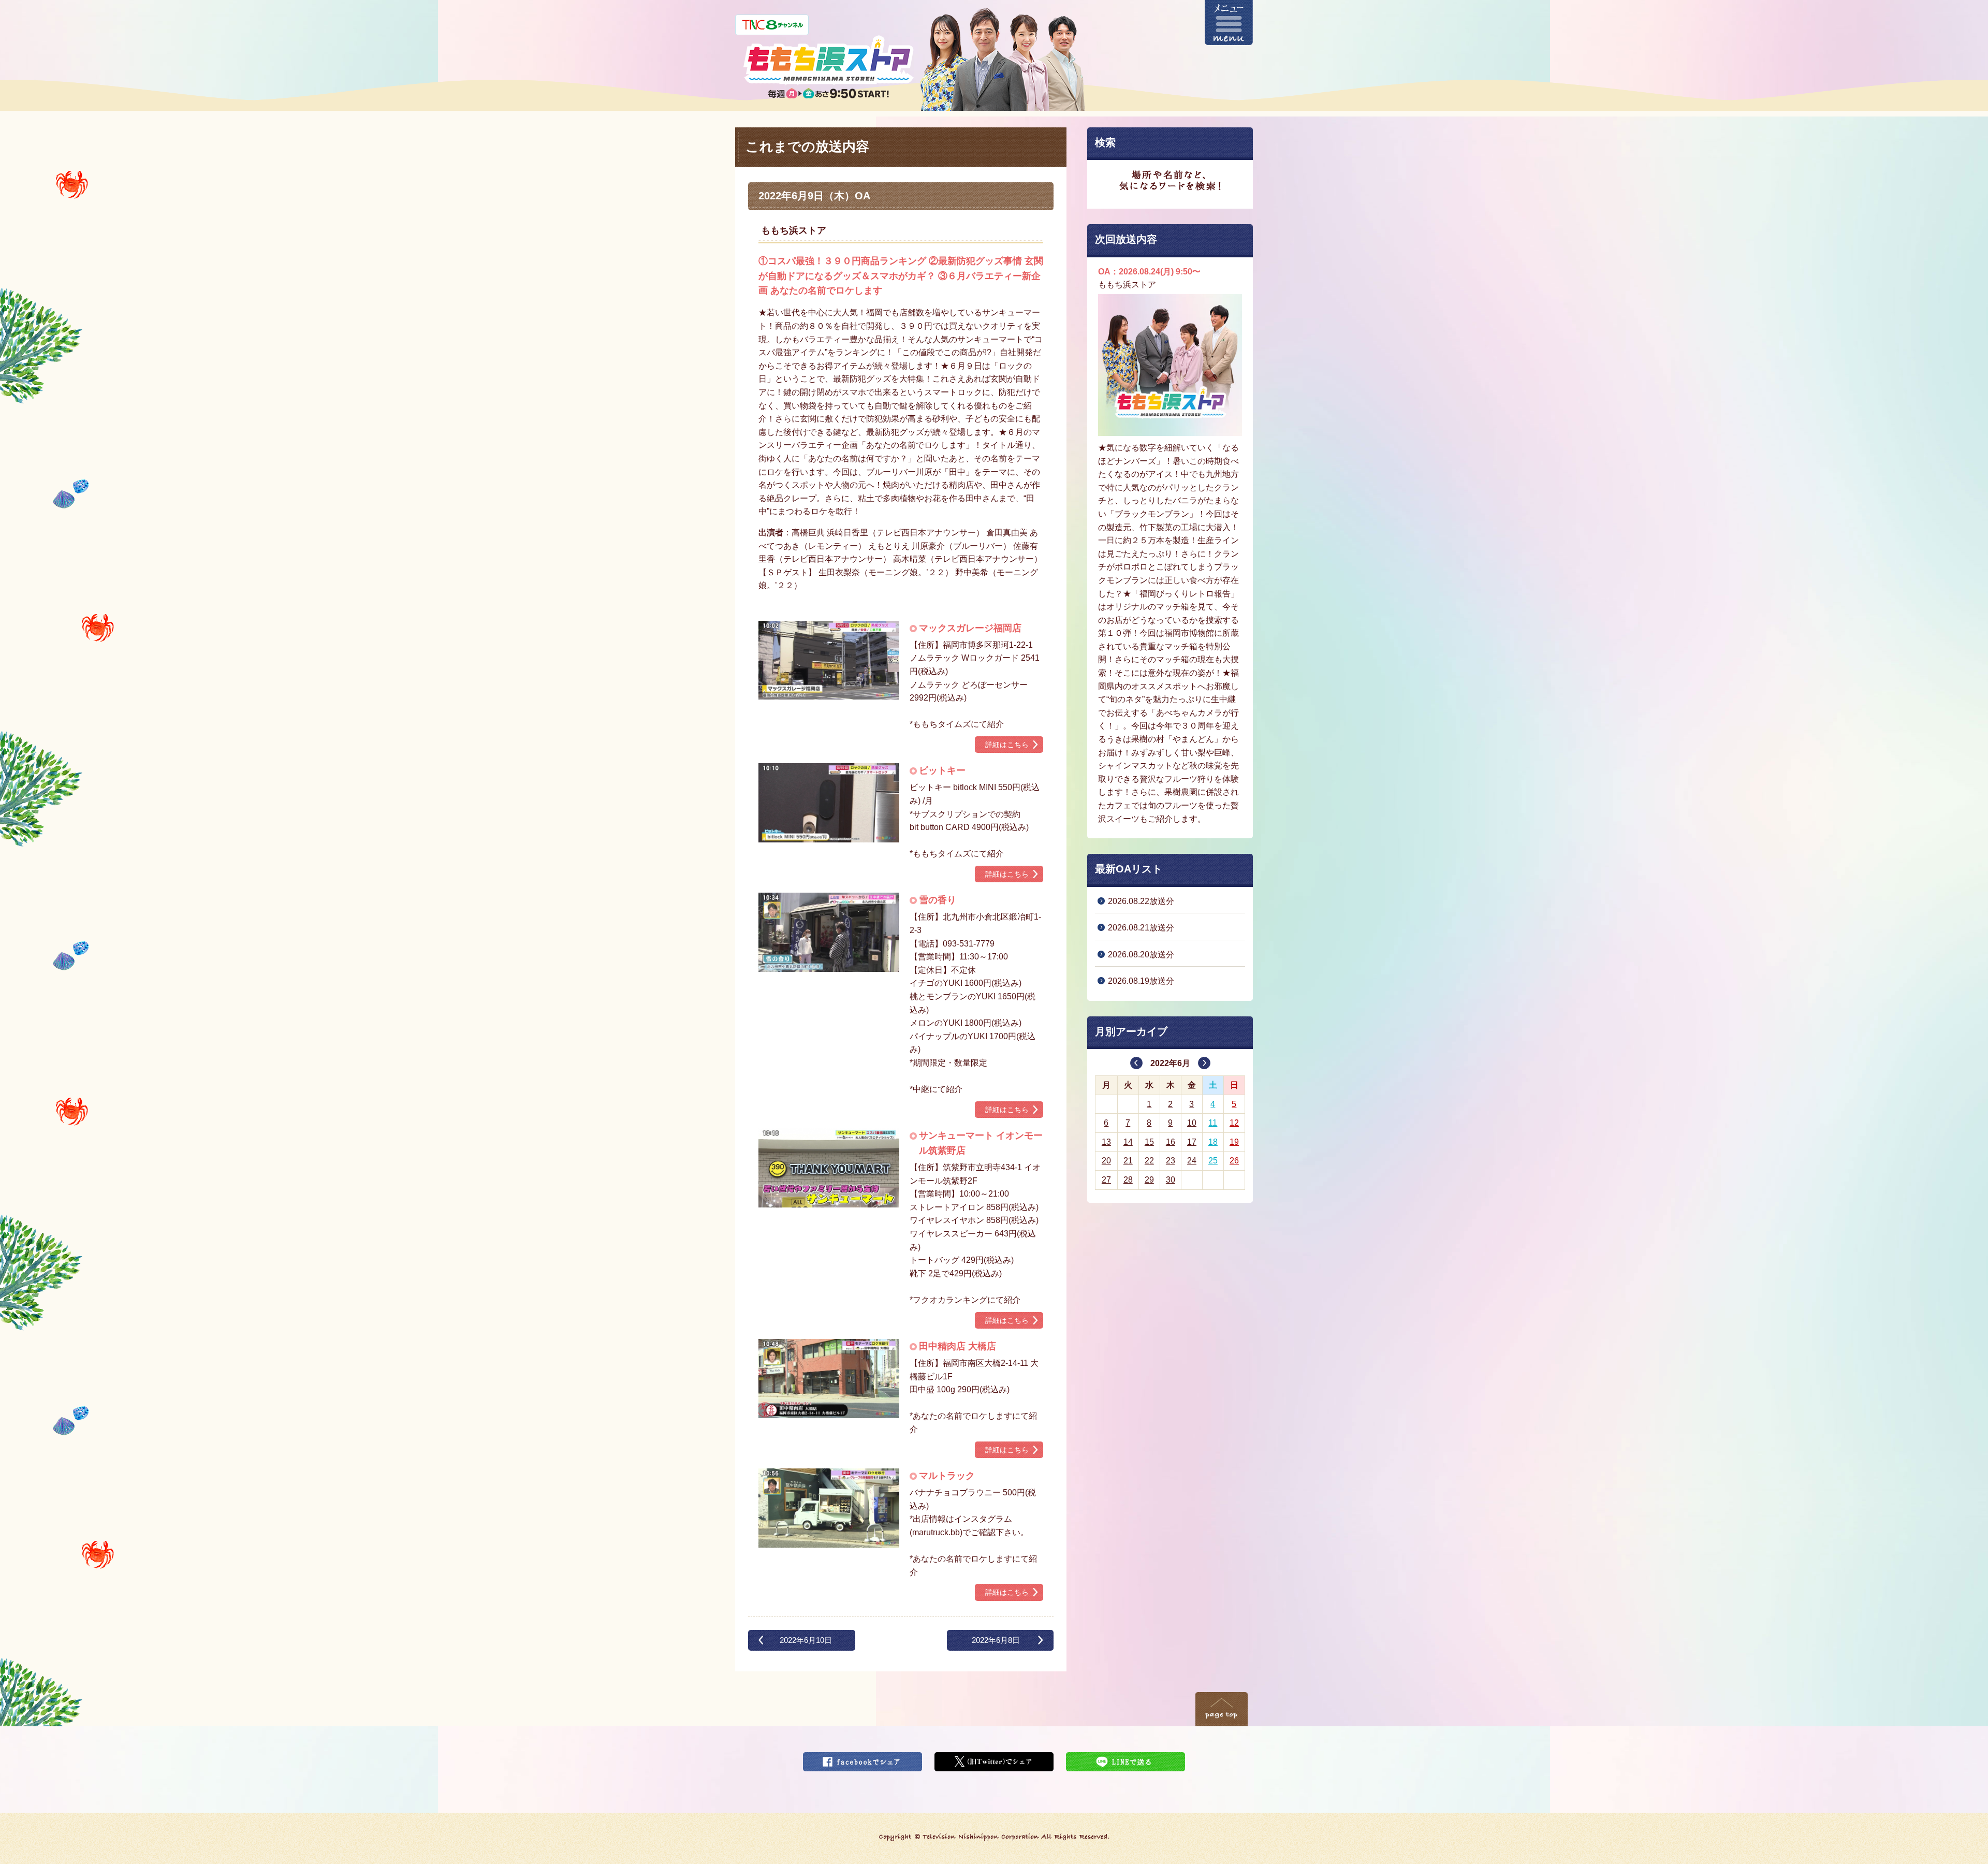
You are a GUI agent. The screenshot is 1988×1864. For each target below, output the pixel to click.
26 (1234, 1161)
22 (1149, 1161)
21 (1128, 1161)
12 (1234, 1123)
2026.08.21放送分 (1141, 928)
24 (1192, 1161)
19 (1234, 1142)
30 (1171, 1180)
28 (1128, 1180)
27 (1106, 1180)
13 (1106, 1142)
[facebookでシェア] (863, 1759)
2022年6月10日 (806, 1640)
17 (1192, 1142)
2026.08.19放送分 (1141, 981)
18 (1213, 1142)
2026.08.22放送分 (1141, 901)
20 (1106, 1161)
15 (1149, 1142)
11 (1213, 1123)
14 (1128, 1142)
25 (1213, 1161)
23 (1171, 1161)
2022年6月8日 (996, 1640)
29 (1149, 1180)
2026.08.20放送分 (1141, 955)
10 (1192, 1123)
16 (1171, 1142)
